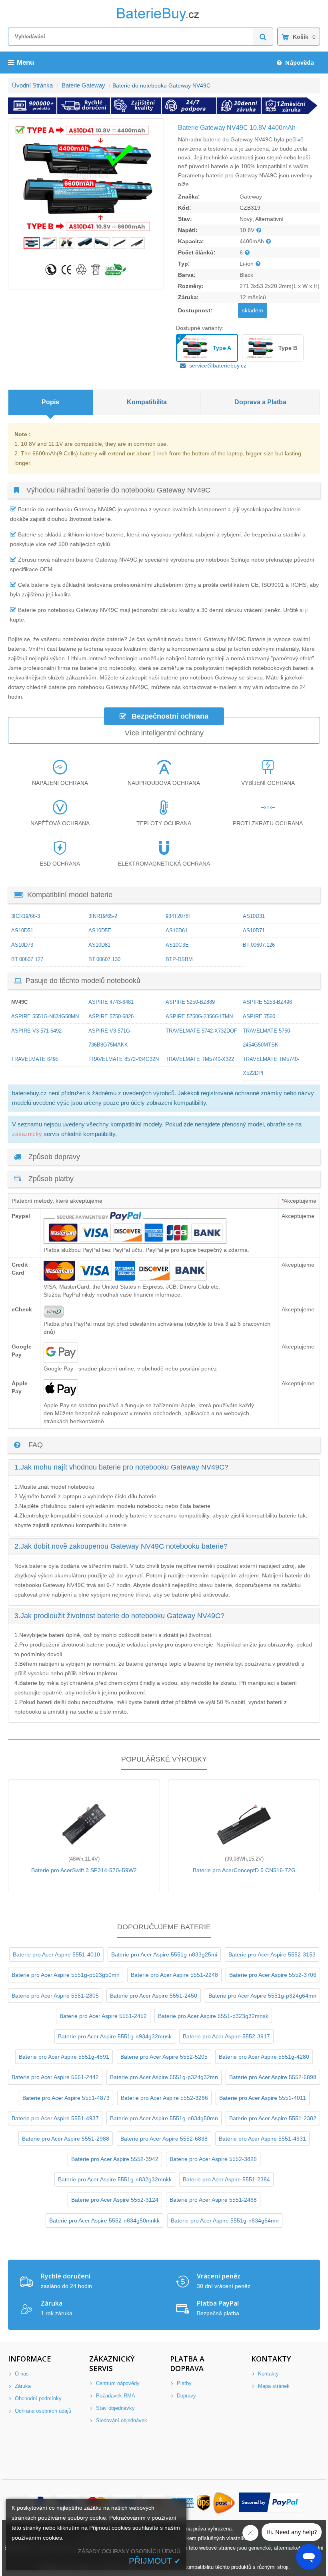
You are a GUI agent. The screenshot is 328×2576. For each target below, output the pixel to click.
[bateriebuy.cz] (164, 20)
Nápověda (299, 63)
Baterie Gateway (83, 85)
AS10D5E (100, 930)
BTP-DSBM (179, 959)
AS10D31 (254, 916)
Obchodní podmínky (37, 2398)
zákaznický (27, 1134)
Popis (50, 402)
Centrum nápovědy (117, 2383)
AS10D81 (99, 945)
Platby (183, 2383)
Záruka (22, 2386)
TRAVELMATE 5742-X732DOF (201, 1031)
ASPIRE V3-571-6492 (36, 1031)
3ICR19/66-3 (26, 916)
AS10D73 (22, 945)
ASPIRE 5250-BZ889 (190, 1002)
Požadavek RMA (115, 2396)
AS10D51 (22, 930)
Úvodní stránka (32, 85)
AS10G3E (177, 945)
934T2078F (179, 916)
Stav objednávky (115, 2408)
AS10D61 (177, 930)
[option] (86, 178)
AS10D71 (254, 930)
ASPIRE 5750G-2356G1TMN (199, 1016)
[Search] (263, 37)
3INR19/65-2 (103, 916)
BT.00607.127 (27, 959)
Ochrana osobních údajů (42, 2411)
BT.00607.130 (104, 959)
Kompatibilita (147, 402)
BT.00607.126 (259, 945)
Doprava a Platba (260, 402)
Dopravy (186, 2396)
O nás (21, 2374)
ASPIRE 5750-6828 (111, 1016)
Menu (25, 63)
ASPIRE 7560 (259, 1016)
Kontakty (268, 2374)
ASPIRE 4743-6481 (111, 1002)
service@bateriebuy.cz (218, 365)
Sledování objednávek (121, 2420)
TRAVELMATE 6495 (35, 1059)
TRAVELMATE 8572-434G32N (124, 1059)
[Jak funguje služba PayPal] (270, 2503)
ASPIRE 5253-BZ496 (267, 1002)
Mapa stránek (273, 2386)
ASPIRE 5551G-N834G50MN (45, 1016)
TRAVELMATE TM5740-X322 (200, 1059)
